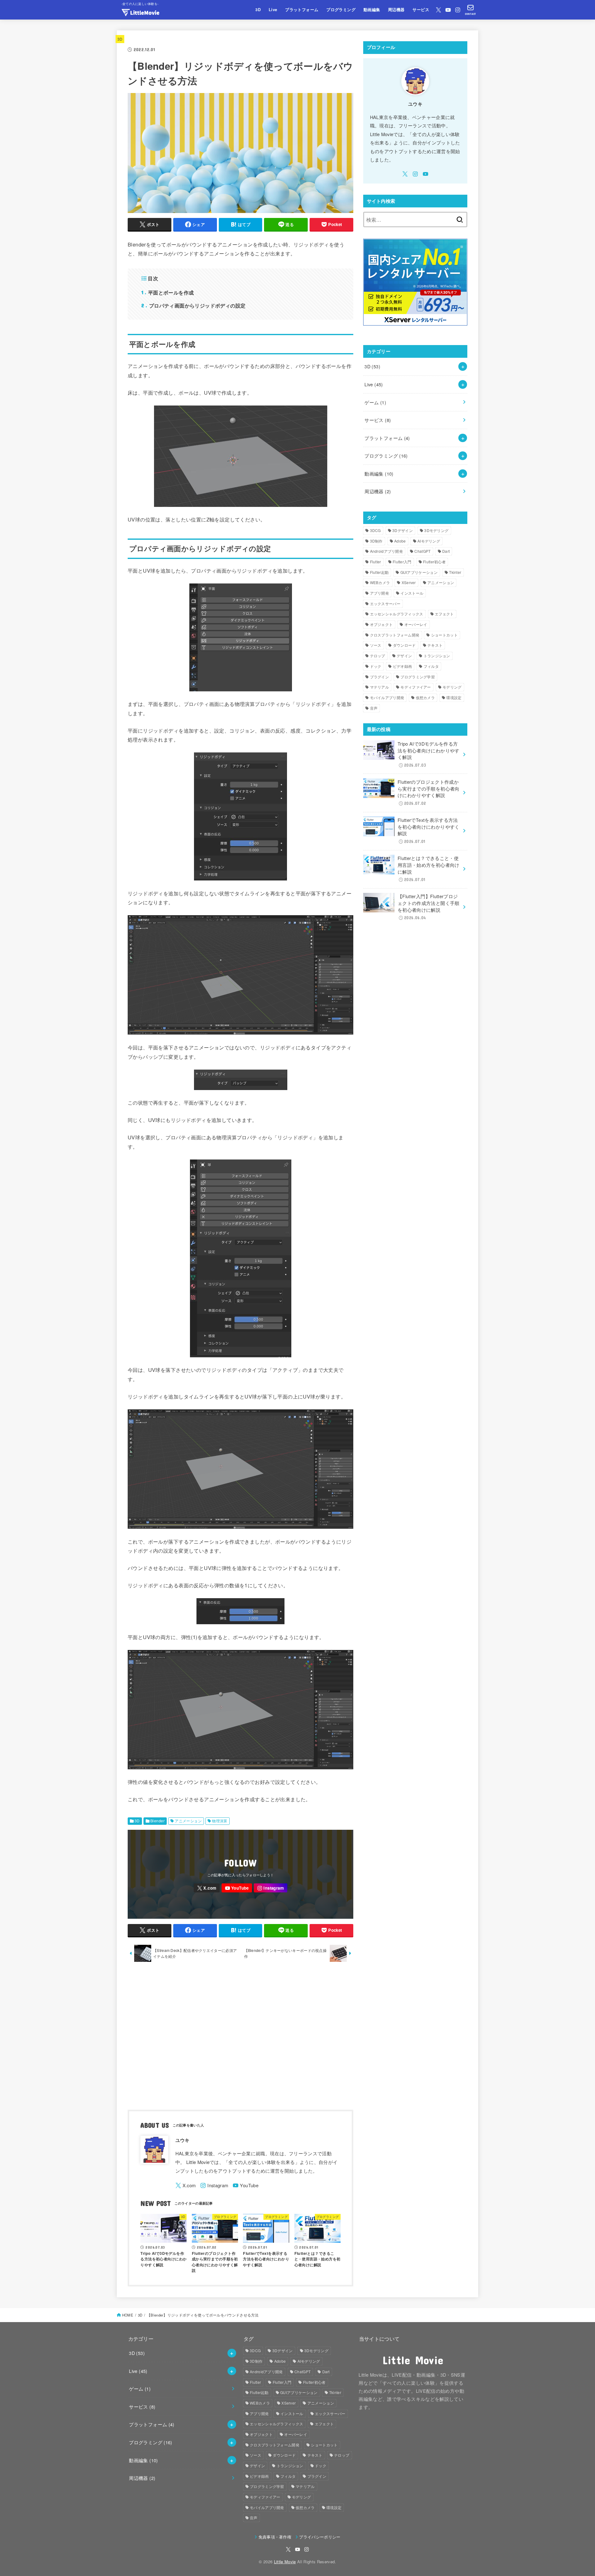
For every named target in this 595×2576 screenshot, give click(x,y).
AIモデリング (429, 541)
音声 (374, 708)
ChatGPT (422, 551)
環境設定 (454, 697)
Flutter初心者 (434, 562)
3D (258, 10)
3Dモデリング (436, 530)
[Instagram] (458, 10)
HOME (128, 2315)
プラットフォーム (302, 10)
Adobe (400, 541)
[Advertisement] (240, 2037)
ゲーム (375, 402)
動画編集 (372, 10)
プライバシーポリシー (320, 2537)
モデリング (452, 687)
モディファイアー (416, 687)
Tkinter (455, 572)
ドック (376, 666)
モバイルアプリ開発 (387, 697)
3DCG (375, 530)
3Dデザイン (403, 530)
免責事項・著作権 (275, 2537)
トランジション (437, 656)
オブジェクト (381, 624)
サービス (421, 10)
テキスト (435, 645)
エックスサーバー (385, 603)
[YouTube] (448, 10)
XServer (409, 582)
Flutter (376, 562)
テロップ (378, 656)
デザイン (404, 656)
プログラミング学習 (418, 677)
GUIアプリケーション (419, 572)
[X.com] (439, 10)
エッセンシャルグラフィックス (397, 614)
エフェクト (444, 614)
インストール (412, 593)
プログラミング (341, 10)
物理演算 (220, 1821)
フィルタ (431, 666)
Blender (157, 1821)
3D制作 (376, 541)
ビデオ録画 (403, 666)
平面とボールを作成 (167, 292)
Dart (446, 551)
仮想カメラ (425, 697)
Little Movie (285, 2562)
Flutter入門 (402, 562)
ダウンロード (404, 645)
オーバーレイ (416, 624)
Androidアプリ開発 (387, 551)
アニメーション (188, 1821)
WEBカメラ (380, 582)
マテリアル (380, 687)
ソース (376, 645)
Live (273, 10)
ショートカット (444, 635)
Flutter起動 (379, 572)
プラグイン (380, 677)
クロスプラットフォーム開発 (395, 635)
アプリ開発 (380, 593)
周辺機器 (396, 10)
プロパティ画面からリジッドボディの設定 (194, 305)
